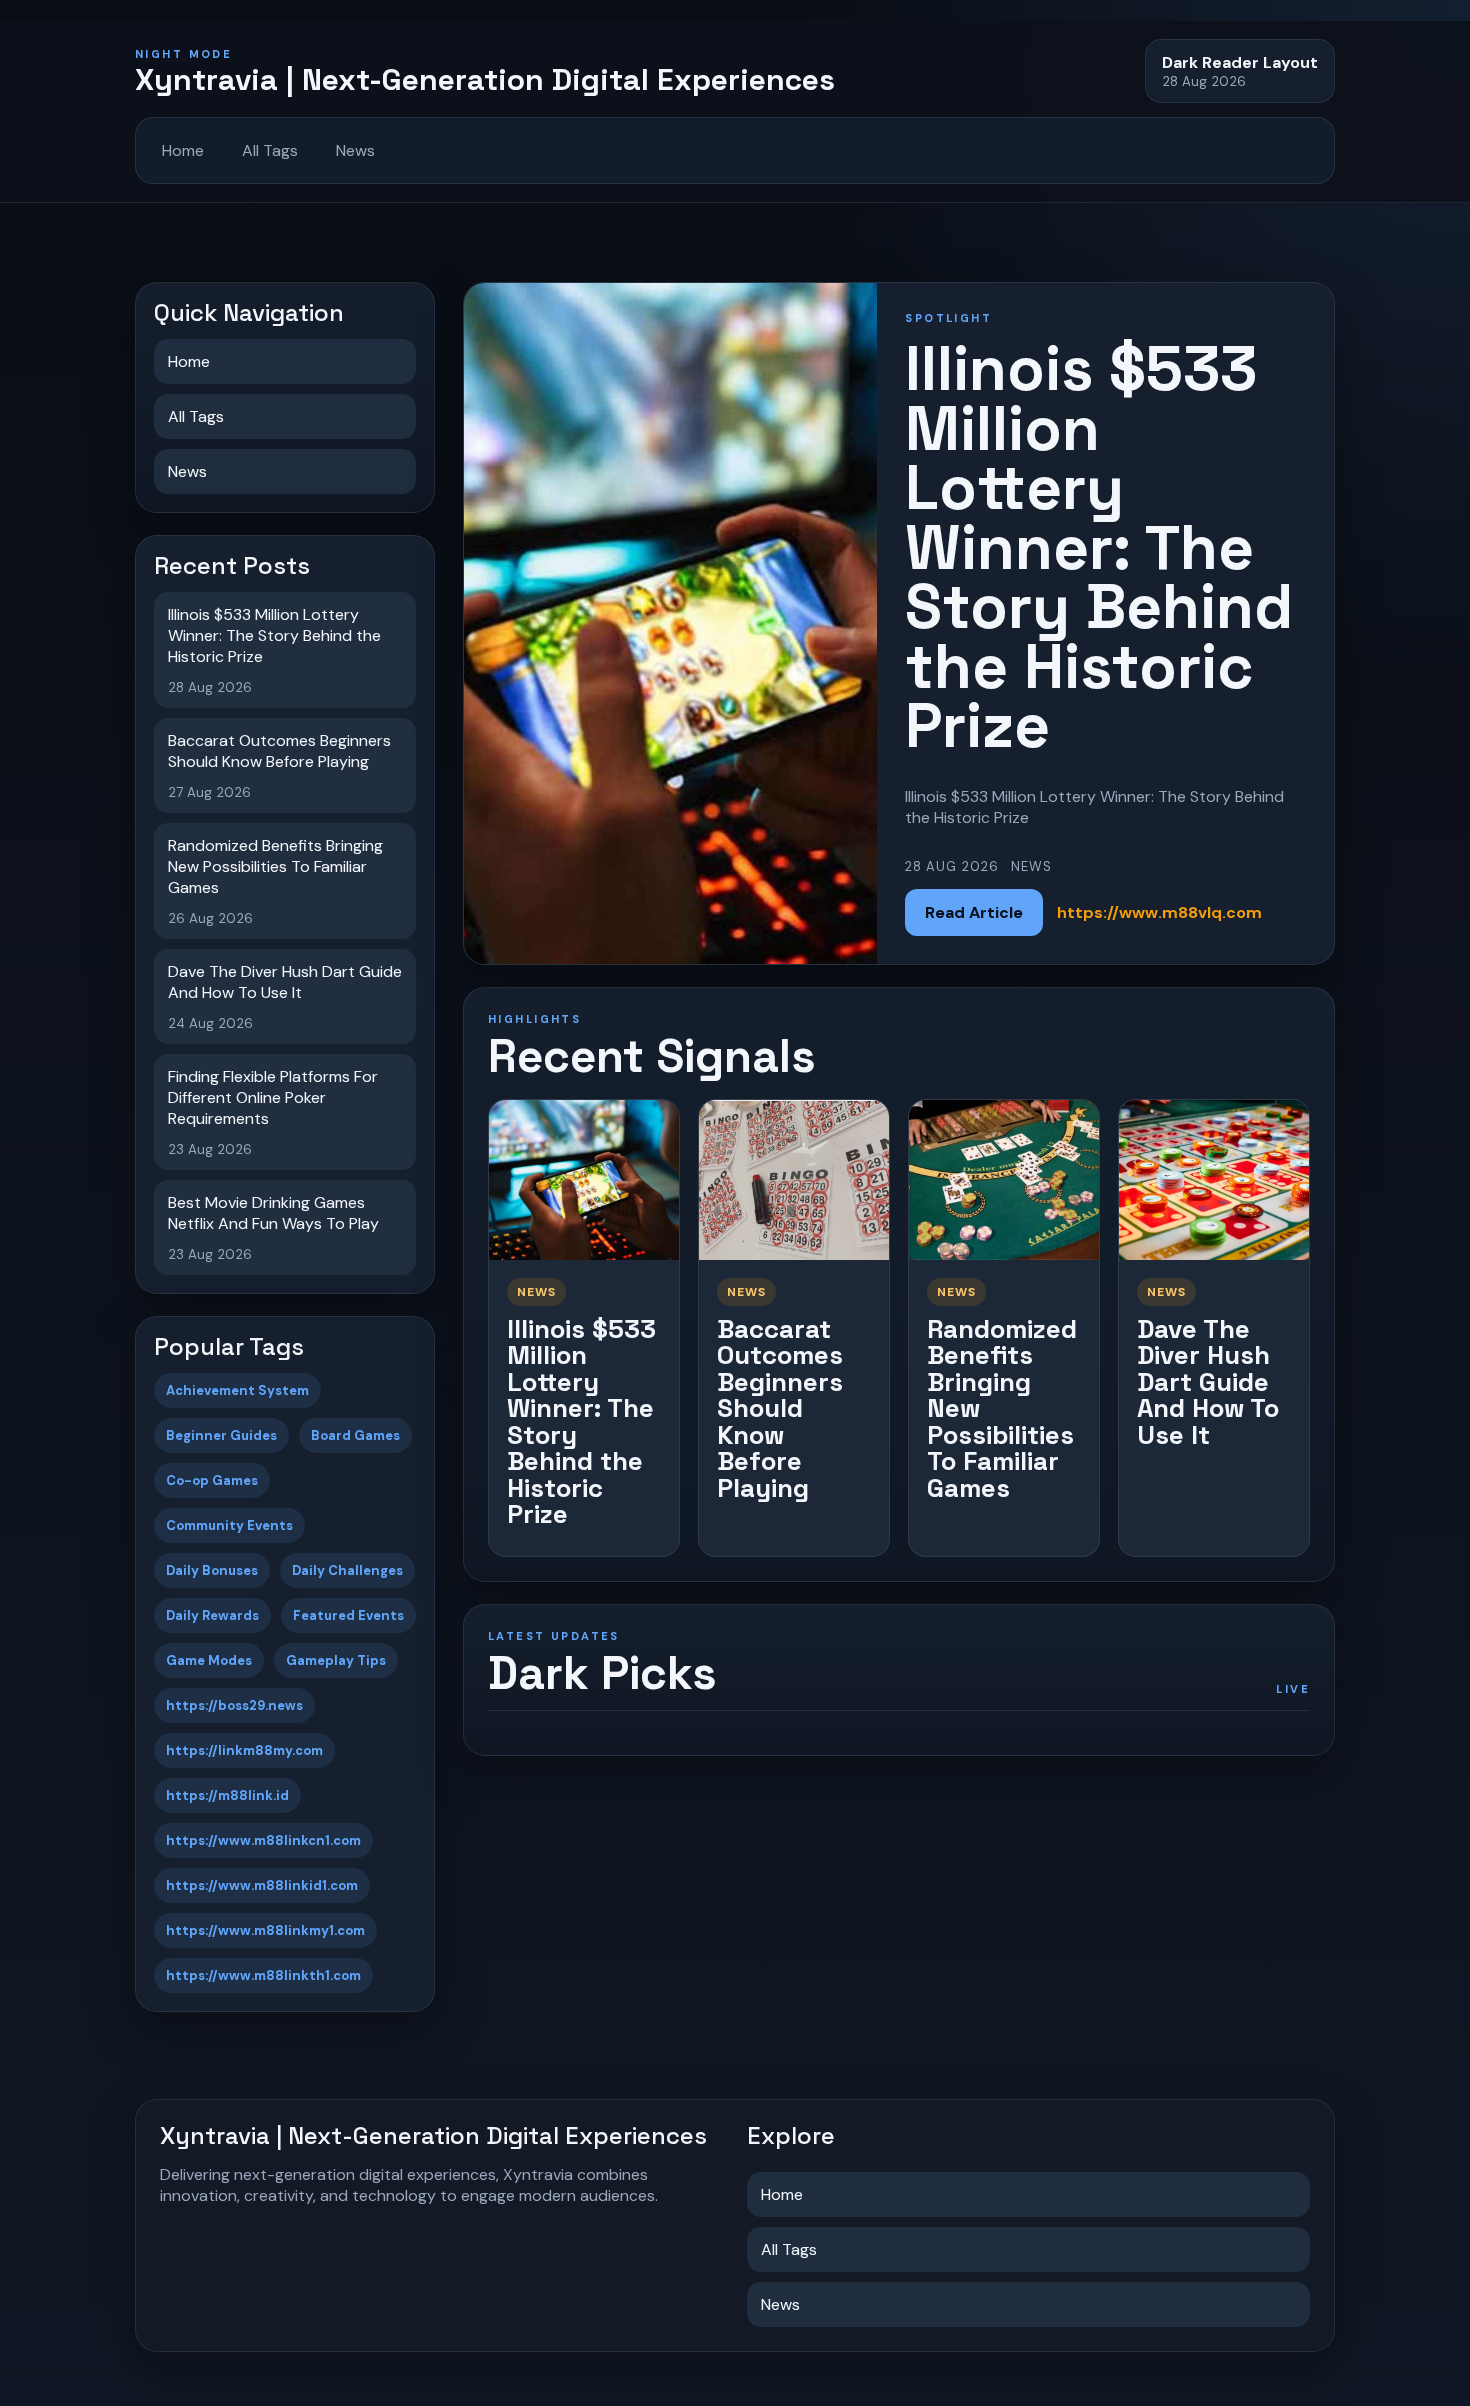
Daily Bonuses (212, 1570)
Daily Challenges (347, 1570)
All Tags (270, 150)
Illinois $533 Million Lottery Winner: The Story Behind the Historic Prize (581, 1422)
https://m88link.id (227, 1795)
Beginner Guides (221, 1435)
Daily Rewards (212, 1615)
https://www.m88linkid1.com (262, 1885)
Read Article (974, 912)
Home (183, 150)
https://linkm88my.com (244, 1750)
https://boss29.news (234, 1705)
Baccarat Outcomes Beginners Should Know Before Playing (780, 1408)
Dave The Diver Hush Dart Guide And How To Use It (1208, 1382)
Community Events (229, 1525)
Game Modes (209, 1660)
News (355, 150)
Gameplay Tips (336, 1660)
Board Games (355, 1435)
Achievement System (237, 1390)
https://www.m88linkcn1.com (263, 1840)
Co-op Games (212, 1480)
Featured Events (348, 1615)
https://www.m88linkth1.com (263, 1975)
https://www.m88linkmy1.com (265, 1930)
